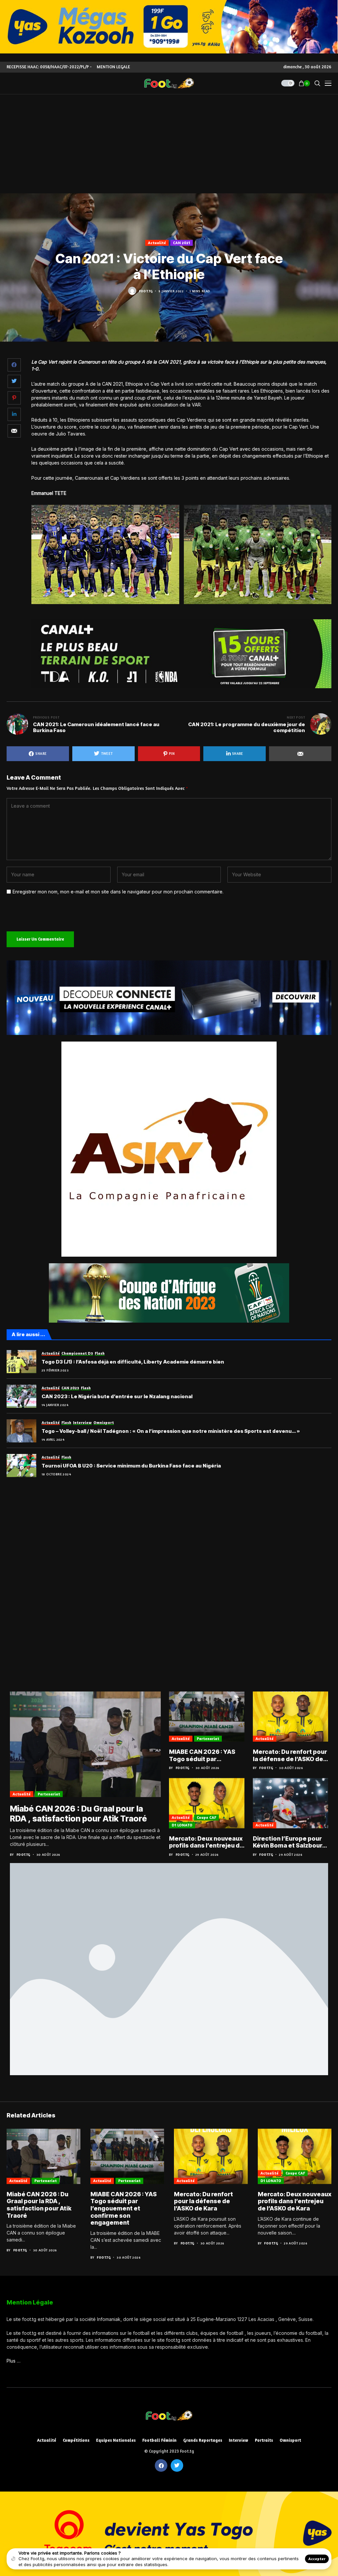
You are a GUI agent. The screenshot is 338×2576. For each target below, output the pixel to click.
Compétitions (76, 2440)
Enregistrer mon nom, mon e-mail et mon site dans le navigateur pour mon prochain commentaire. (118, 892)
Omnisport (290, 2440)
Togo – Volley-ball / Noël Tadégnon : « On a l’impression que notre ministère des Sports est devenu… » (171, 1431)
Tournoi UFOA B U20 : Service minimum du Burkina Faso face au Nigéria (131, 1466)
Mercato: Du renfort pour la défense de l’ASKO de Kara (290, 1755)
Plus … (14, 2361)
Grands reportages (203, 2440)
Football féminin (159, 2440)
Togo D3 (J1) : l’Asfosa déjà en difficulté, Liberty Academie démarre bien (133, 1362)
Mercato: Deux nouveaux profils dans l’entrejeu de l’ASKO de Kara (206, 1842)
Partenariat (49, 1794)
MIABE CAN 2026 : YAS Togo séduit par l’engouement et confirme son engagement (202, 1755)
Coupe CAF (206, 1817)
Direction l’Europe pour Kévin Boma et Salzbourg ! (289, 1842)
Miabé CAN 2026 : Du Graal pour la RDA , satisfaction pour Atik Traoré (78, 1814)
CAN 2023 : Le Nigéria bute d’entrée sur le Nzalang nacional (117, 1397)
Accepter (317, 2559)
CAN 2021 (182, 243)
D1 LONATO (182, 1825)
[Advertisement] (169, 144)
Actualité (157, 243)
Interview (238, 2440)
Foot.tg (146, 291)
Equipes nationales (116, 2440)
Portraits (264, 2440)
